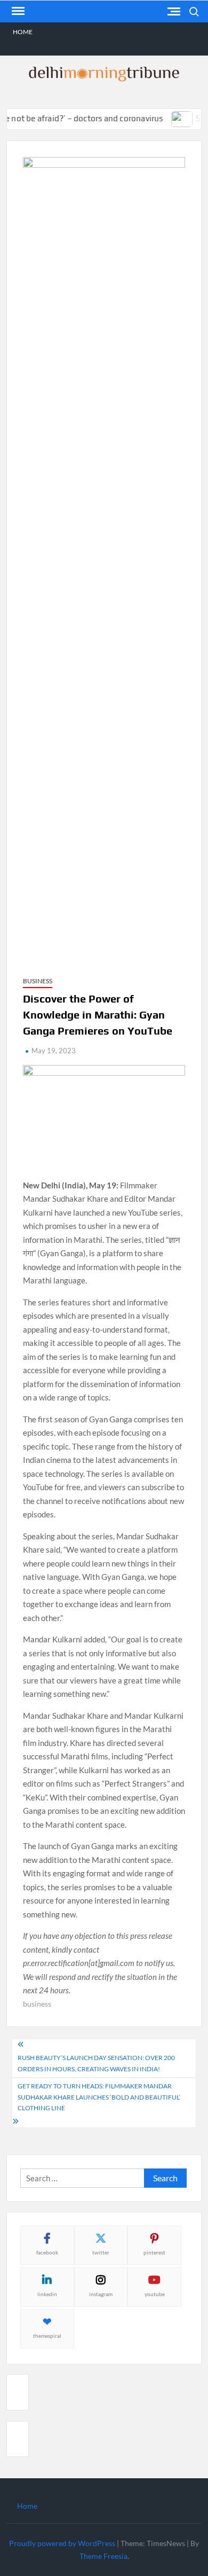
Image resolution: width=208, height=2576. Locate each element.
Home (23, 32)
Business (38, 981)
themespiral (47, 2336)
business (37, 2004)
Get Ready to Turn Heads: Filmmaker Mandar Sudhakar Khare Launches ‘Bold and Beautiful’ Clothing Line (99, 2097)
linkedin (47, 2294)
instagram (101, 2294)
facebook (47, 2252)
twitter (101, 2252)
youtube (155, 2294)
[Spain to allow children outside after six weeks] (171, 118)
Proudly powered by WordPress (62, 2543)
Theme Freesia (103, 2556)
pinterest (154, 2252)
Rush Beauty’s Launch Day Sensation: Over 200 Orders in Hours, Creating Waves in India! (96, 2063)
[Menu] (17, 11)
